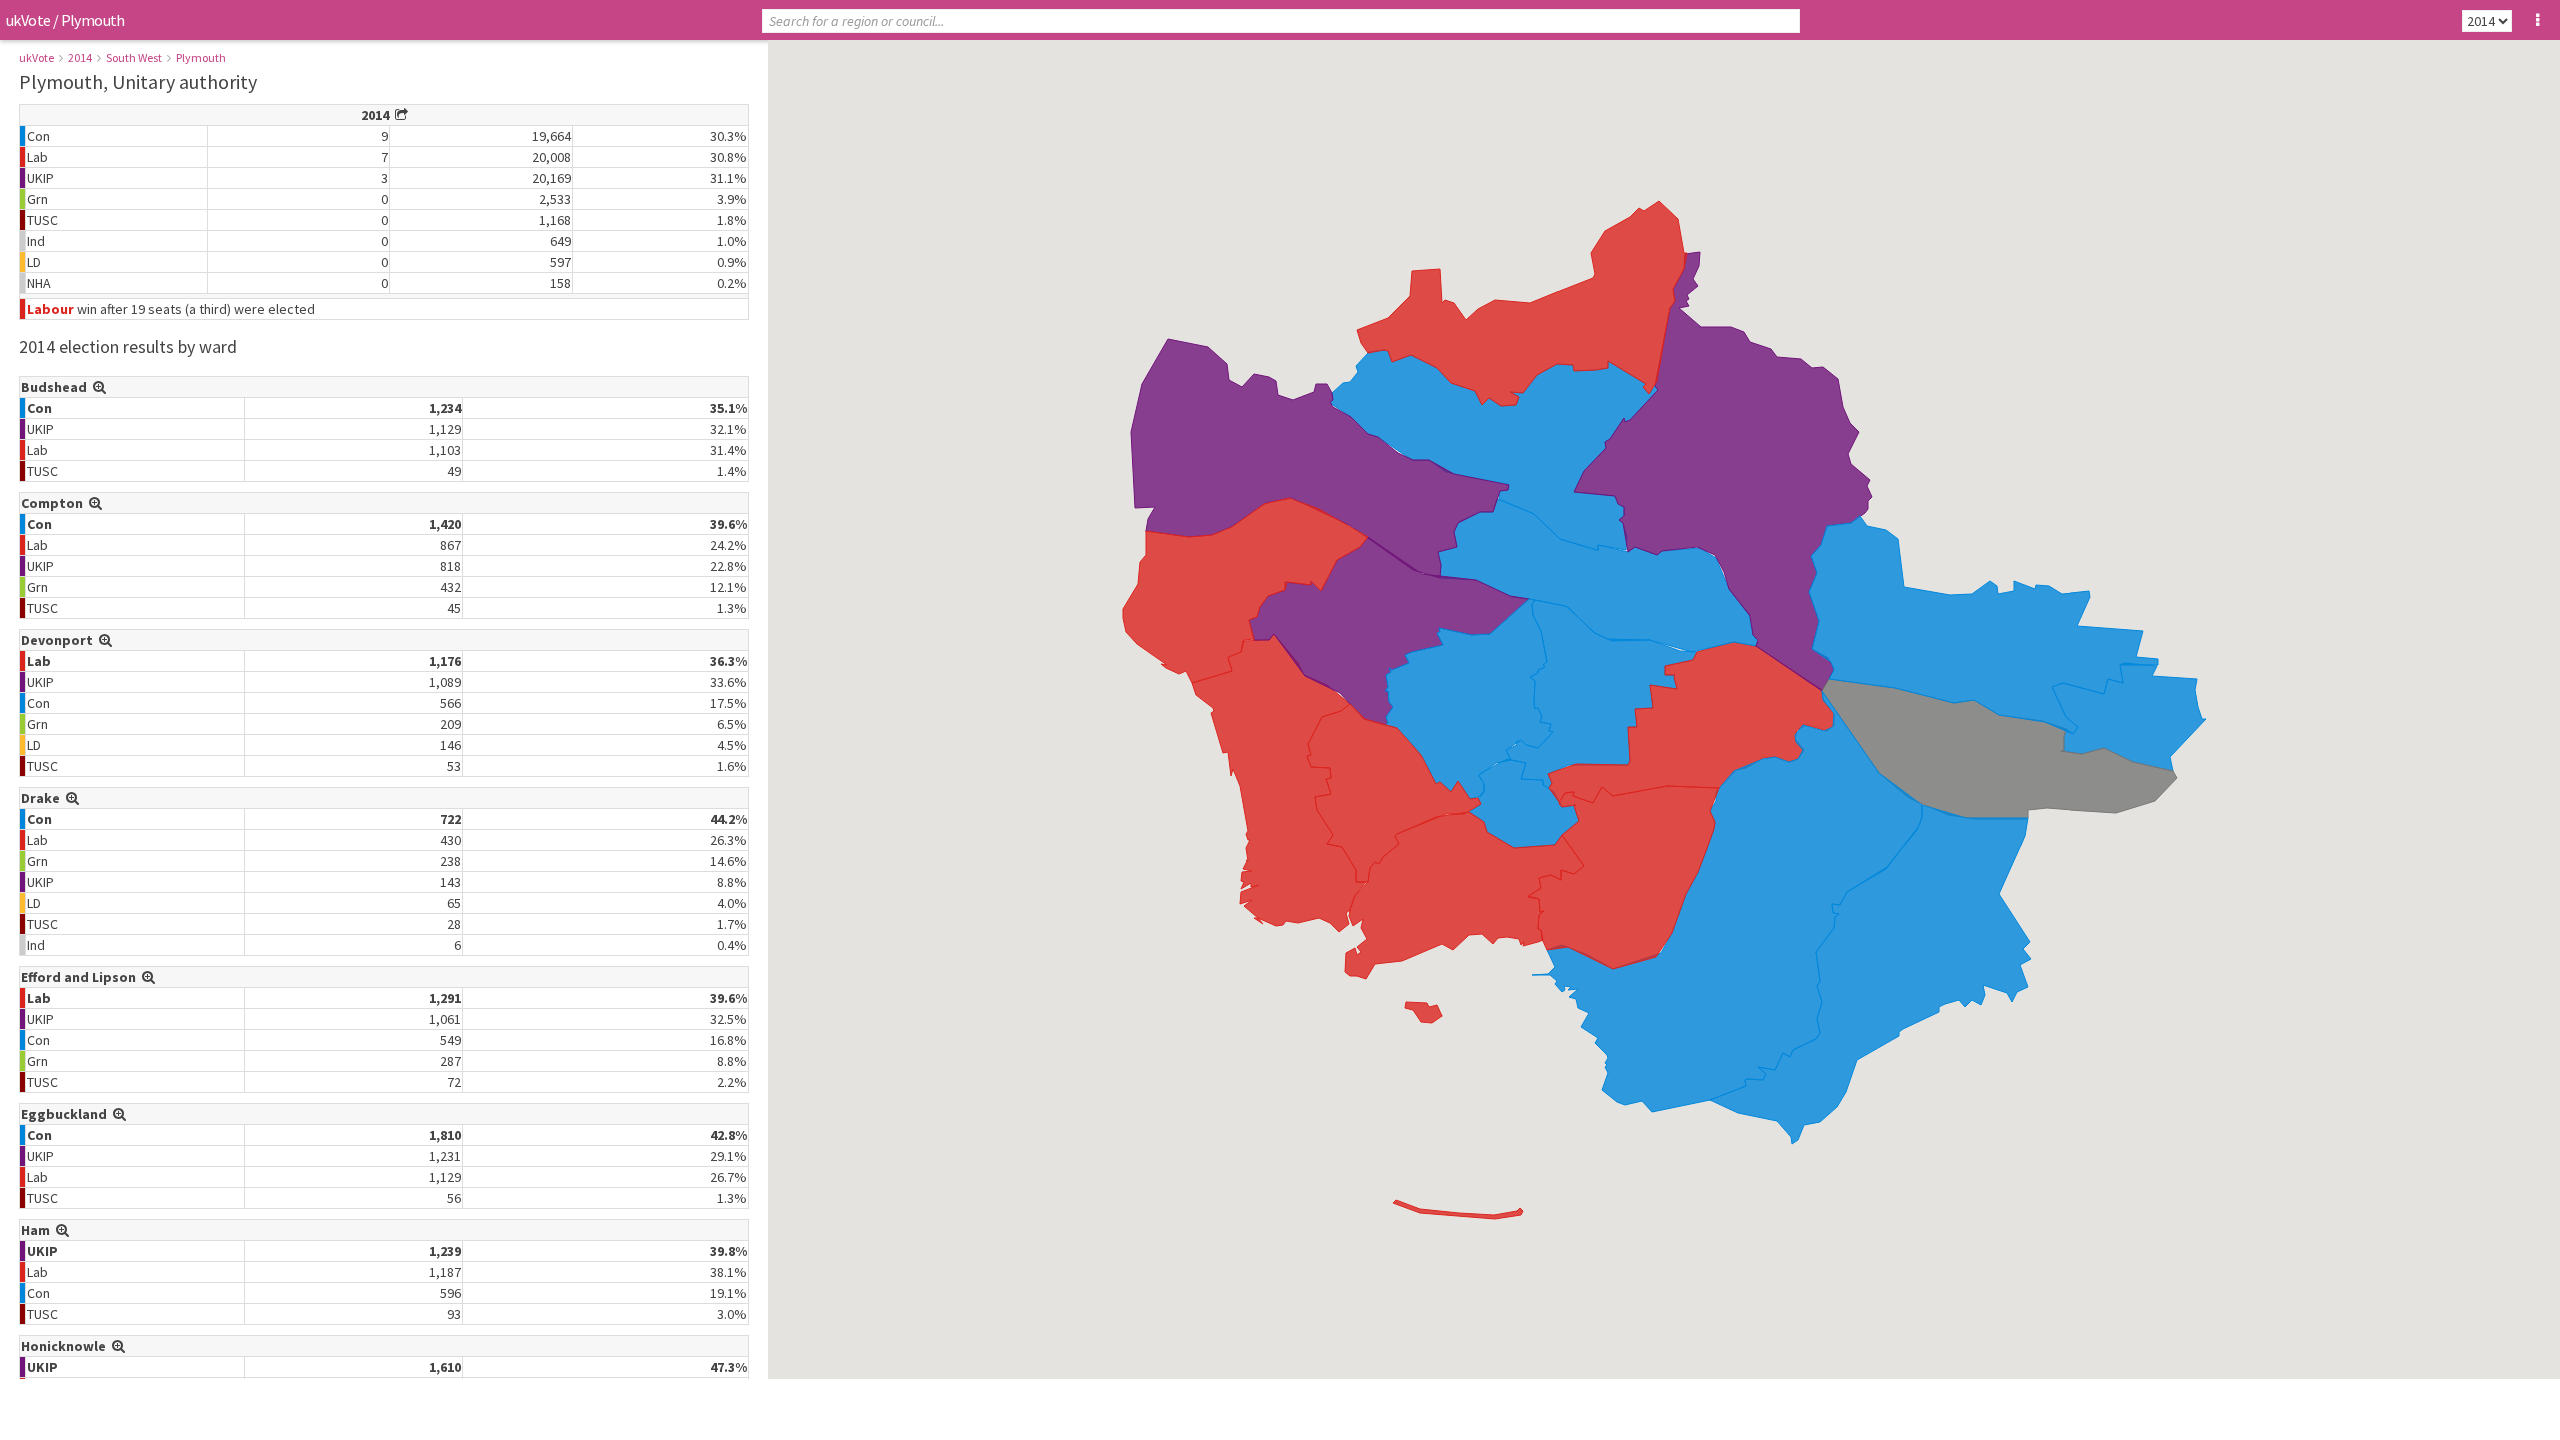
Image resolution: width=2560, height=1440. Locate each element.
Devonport (60, 640)
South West (134, 57)
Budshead (57, 387)
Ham (38, 1230)
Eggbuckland (67, 1114)
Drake (43, 798)
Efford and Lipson (81, 977)
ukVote (28, 20)
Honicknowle (66, 1346)
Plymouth (201, 57)
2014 (80, 57)
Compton (55, 503)
